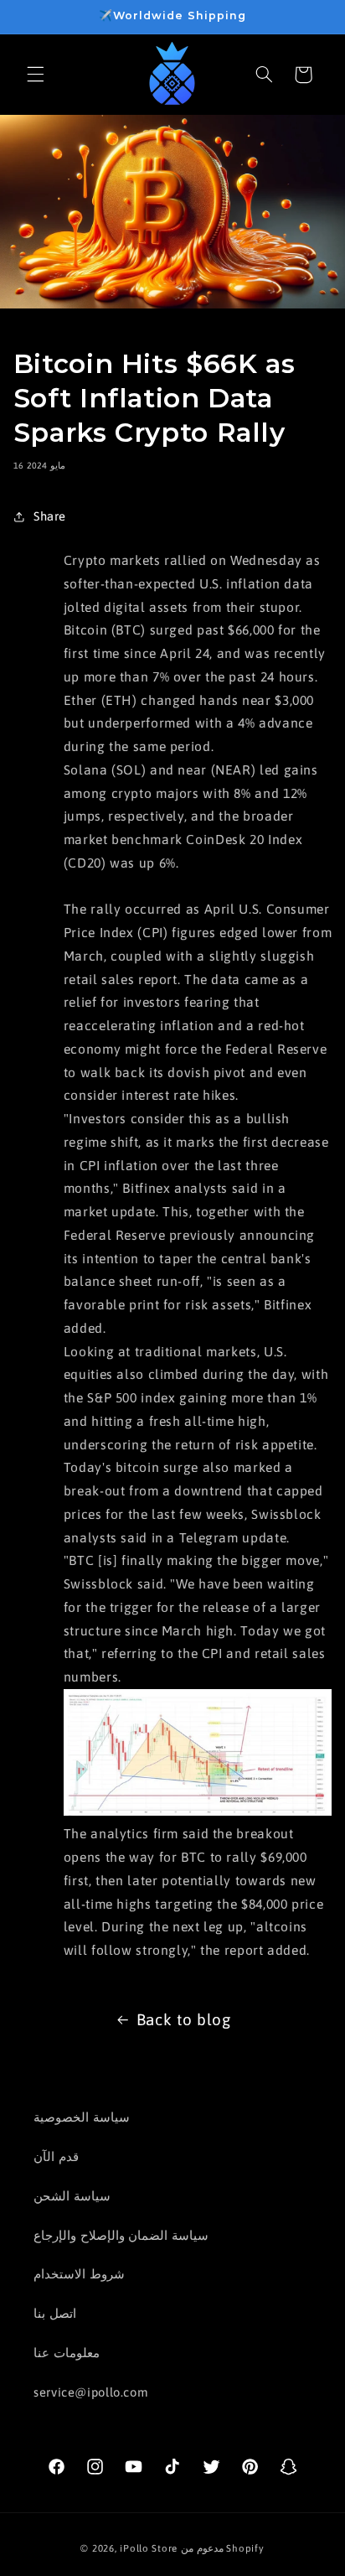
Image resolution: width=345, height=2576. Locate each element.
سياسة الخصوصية (82, 2117)
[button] (35, 75)
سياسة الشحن (72, 2196)
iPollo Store (149, 2548)
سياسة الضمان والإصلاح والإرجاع (121, 2235)
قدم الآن (56, 2156)
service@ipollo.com (90, 2392)
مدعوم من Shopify (223, 2548)
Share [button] (50, 516)
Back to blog (184, 2019)
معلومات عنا (67, 2353)
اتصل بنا (55, 2313)
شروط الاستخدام (79, 2274)
